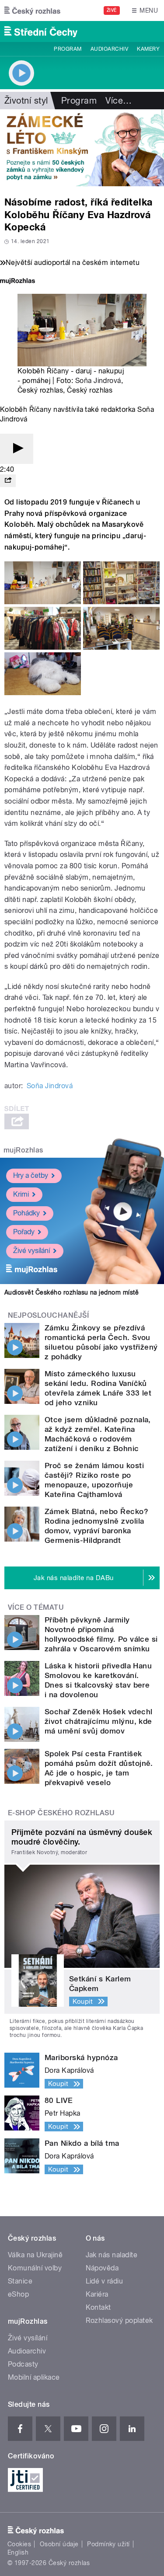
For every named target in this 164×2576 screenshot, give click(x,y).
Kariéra (97, 2294)
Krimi (21, 1194)
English (18, 2552)
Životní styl (26, 101)
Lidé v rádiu (105, 2281)
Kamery (148, 49)
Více (119, 101)
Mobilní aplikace (34, 2377)
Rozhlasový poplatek (119, 2320)
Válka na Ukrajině (35, 2255)
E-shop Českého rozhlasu (61, 1813)
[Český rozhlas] (32, 10)
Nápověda (102, 2268)
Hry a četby (31, 1175)
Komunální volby (35, 2268)
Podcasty (23, 2364)
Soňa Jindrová (98, 381)
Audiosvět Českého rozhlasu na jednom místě (72, 1292)
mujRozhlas (23, 1150)
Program (68, 49)
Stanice (20, 2281)
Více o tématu (36, 1607)
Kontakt (98, 2307)
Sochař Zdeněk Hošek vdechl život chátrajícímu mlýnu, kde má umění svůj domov (98, 1721)
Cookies (19, 2544)
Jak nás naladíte (112, 2255)
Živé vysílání (31, 1251)
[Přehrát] (17, 449)
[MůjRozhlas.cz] (17, 282)
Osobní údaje (59, 2544)
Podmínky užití (108, 2544)
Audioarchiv (109, 49)
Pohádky (26, 1213)
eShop (18, 2294)
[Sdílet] (8, 481)
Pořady (24, 1232)
